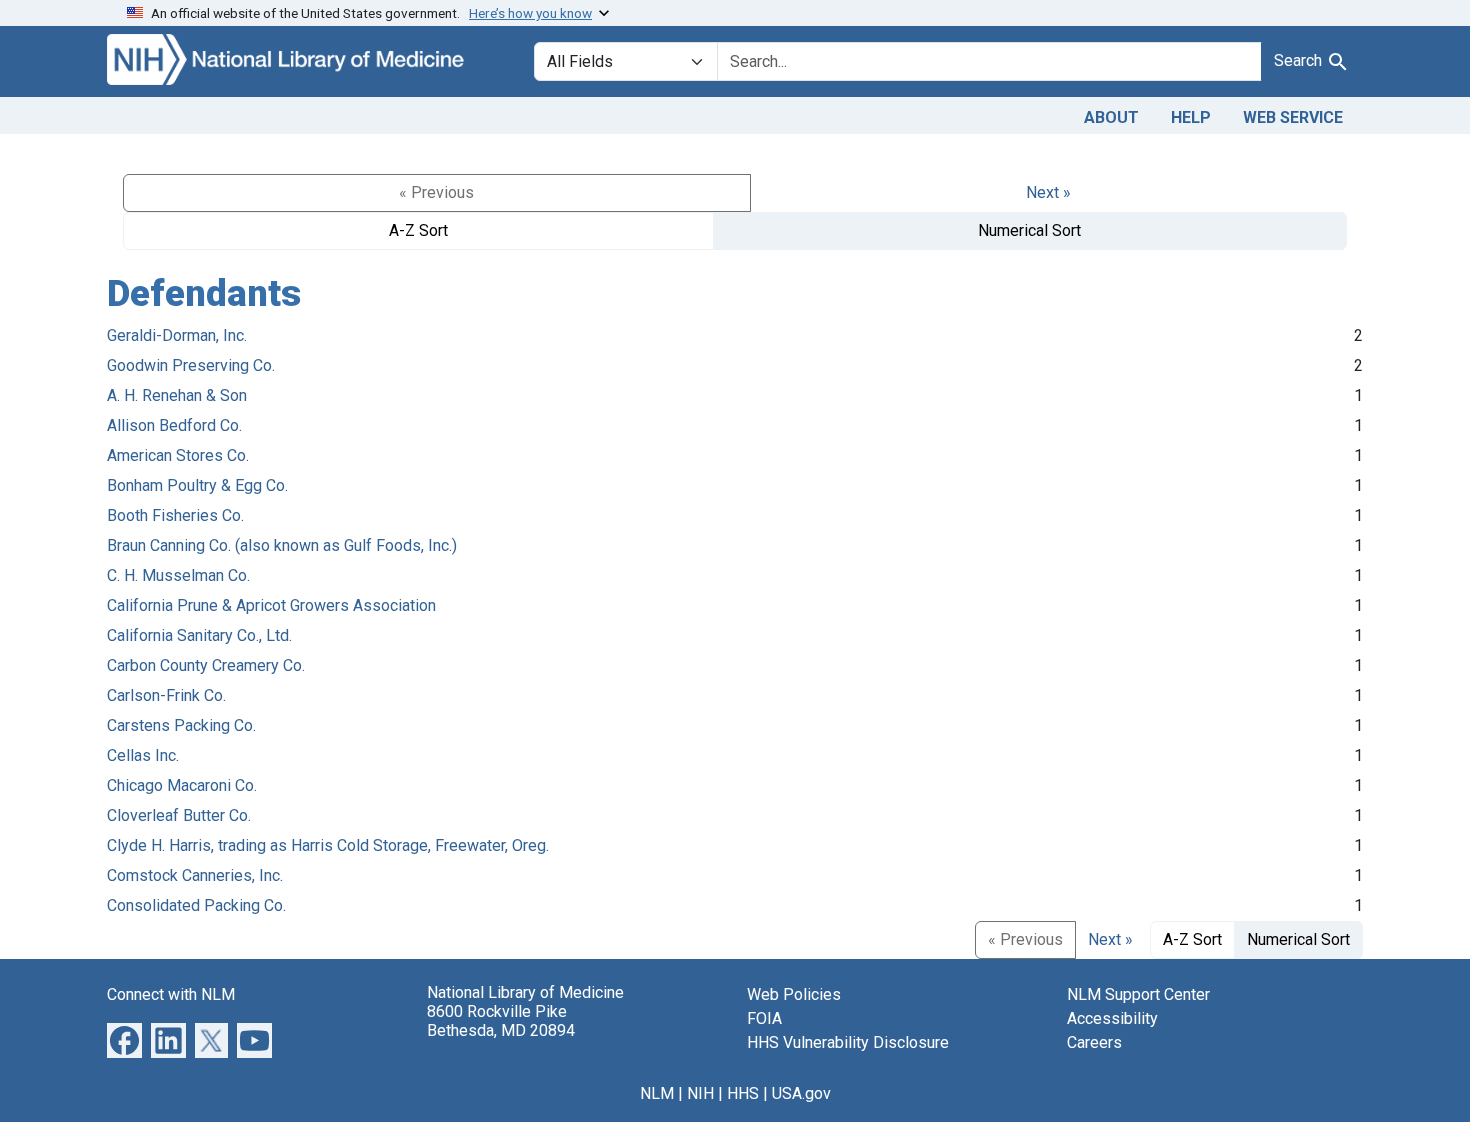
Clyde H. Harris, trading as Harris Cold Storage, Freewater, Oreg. (328, 845)
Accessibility (1112, 1018)
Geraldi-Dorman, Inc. (177, 335)
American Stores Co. (178, 455)
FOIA (764, 1018)
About (1111, 117)
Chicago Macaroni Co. (182, 785)
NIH (700, 1093)
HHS (743, 1093)
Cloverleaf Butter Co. (179, 815)
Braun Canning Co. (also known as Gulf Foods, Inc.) (282, 545)
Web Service (1293, 117)
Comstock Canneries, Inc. (195, 875)
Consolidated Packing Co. (196, 905)
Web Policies (794, 994)
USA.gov (801, 1093)
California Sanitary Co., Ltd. (199, 635)
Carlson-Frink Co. (166, 695)
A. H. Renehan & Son (177, 395)
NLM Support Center (1138, 994)
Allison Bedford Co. (174, 425)
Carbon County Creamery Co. (206, 665)
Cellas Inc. (143, 755)
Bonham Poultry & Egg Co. (197, 485)
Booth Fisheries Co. (175, 515)
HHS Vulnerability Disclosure (848, 1042)
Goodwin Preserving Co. (191, 365)
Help (1191, 117)
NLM (657, 1093)
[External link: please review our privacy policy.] (124, 1038)
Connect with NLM (171, 994)
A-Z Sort (418, 230)
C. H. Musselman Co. (178, 575)
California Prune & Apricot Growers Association (271, 605)
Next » (1048, 192)
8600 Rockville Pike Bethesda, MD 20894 (501, 1021)
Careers (1094, 1042)
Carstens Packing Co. (181, 725)
